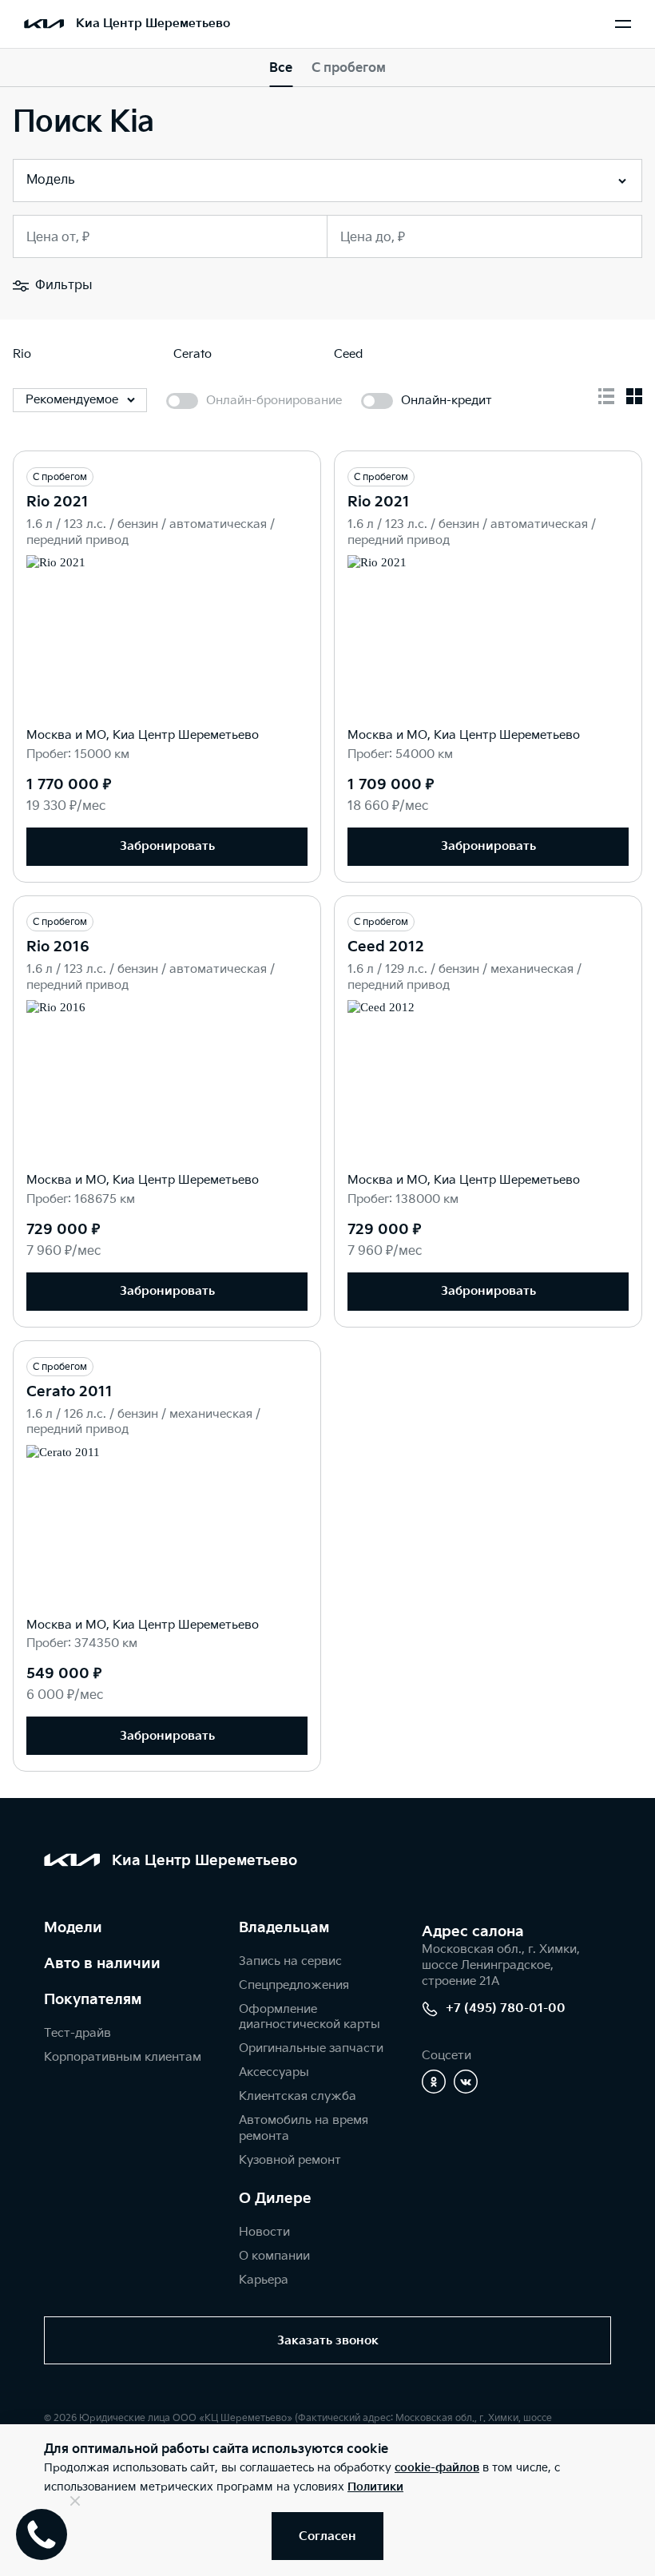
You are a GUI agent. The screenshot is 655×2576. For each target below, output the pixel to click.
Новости (264, 2232)
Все (281, 68)
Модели (73, 1928)
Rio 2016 (58, 947)
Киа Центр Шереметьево (153, 24)
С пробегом (349, 68)
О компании (274, 2256)
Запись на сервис (290, 1961)
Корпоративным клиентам (123, 2057)
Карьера (264, 2280)
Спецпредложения (294, 1985)
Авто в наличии (102, 1964)
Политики (375, 2487)
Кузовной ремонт (290, 2160)
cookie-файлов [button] (437, 2468)
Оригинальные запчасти (311, 2048)
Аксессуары (274, 2072)
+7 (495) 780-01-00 (506, 2008)
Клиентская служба (298, 2096)
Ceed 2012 (386, 947)
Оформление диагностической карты (310, 2017)
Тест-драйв (77, 2033)
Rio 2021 (58, 502)
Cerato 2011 (69, 1392)
